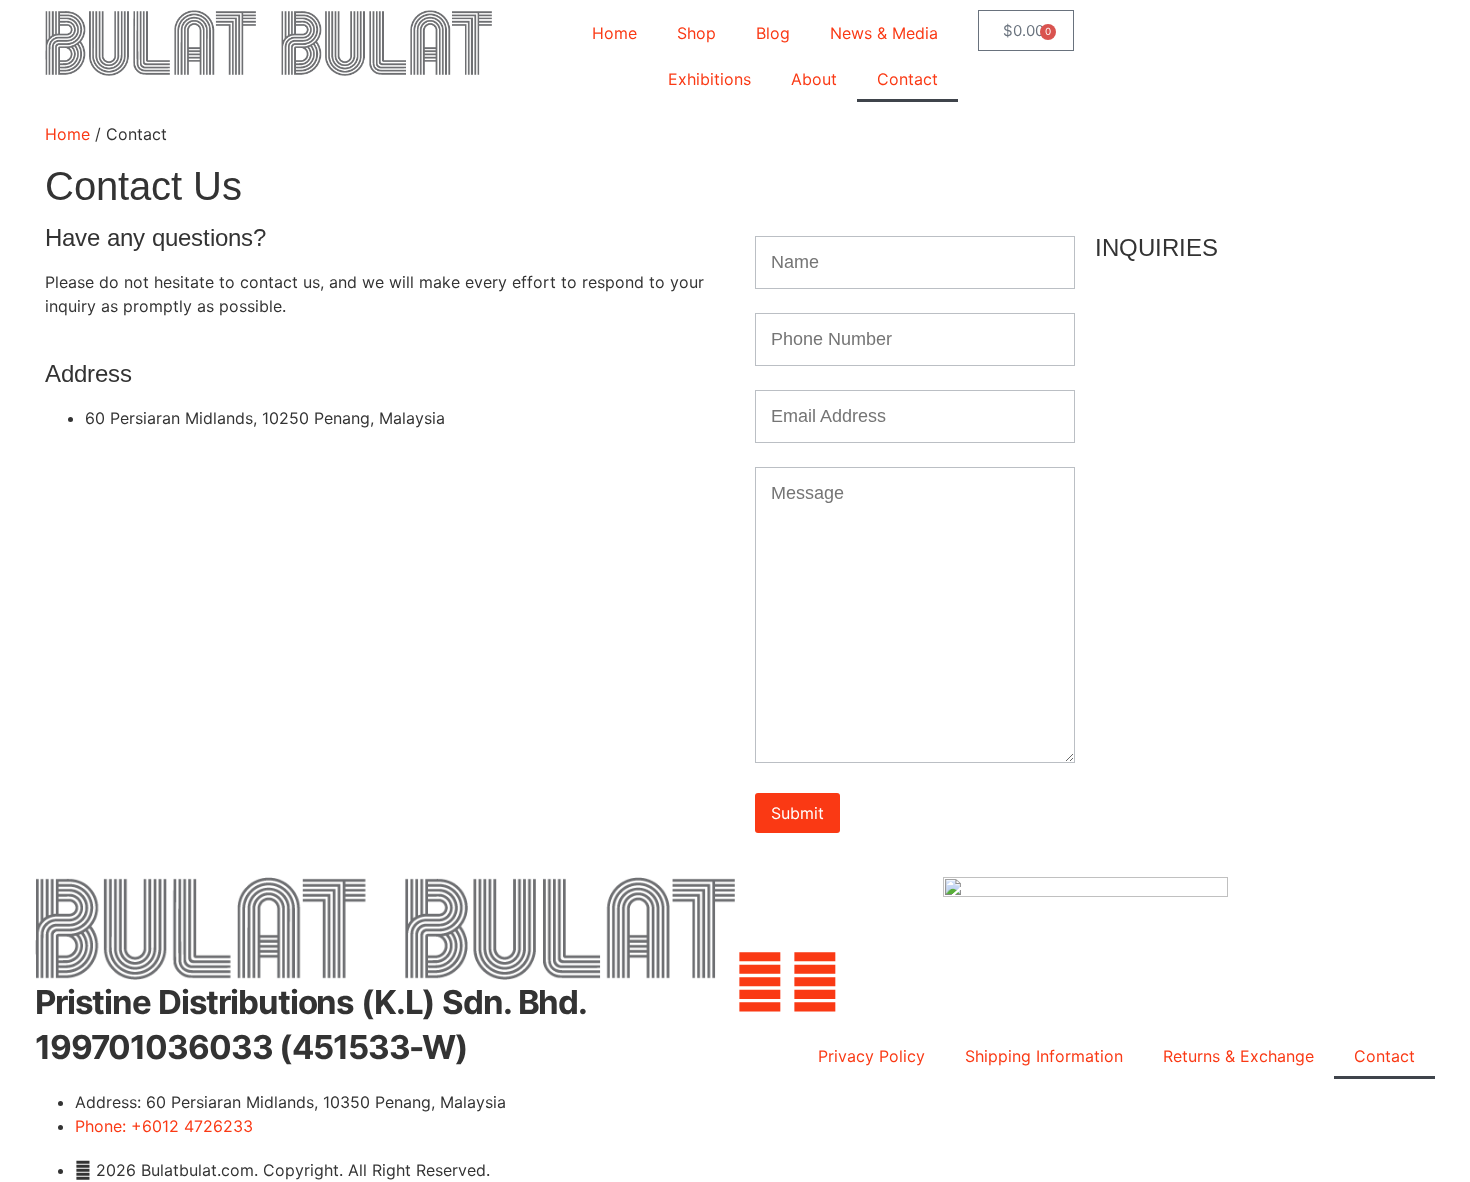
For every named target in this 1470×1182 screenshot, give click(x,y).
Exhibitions (709, 79)
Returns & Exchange (1238, 1056)
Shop (696, 33)
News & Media (884, 33)
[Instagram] (815, 982)
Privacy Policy (871, 1056)
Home (614, 33)
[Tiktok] (925, 982)
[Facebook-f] (760, 982)
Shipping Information (1044, 1056)
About (814, 79)
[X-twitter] (870, 982)
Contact (907, 79)
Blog (773, 33)
